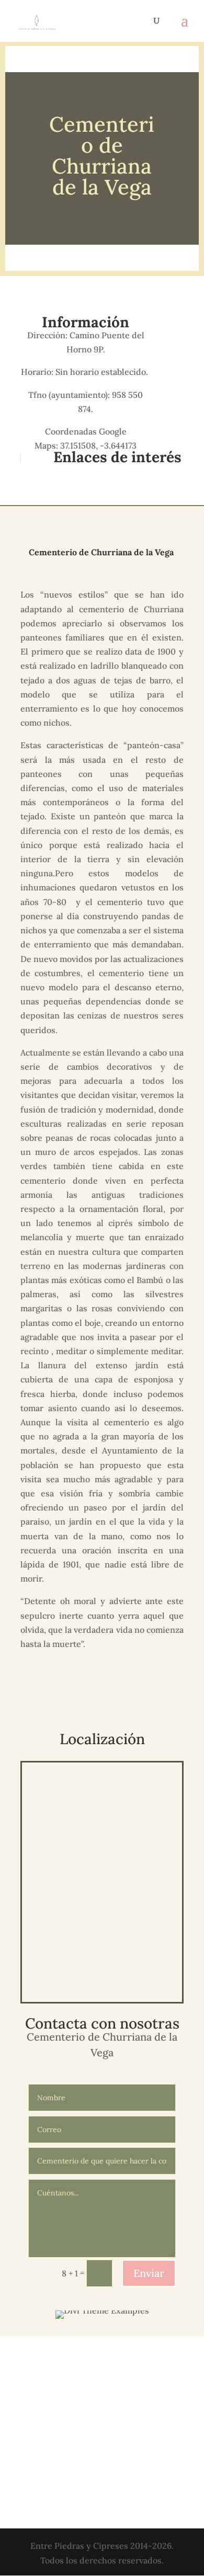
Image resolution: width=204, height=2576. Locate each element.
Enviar (149, 2273)
